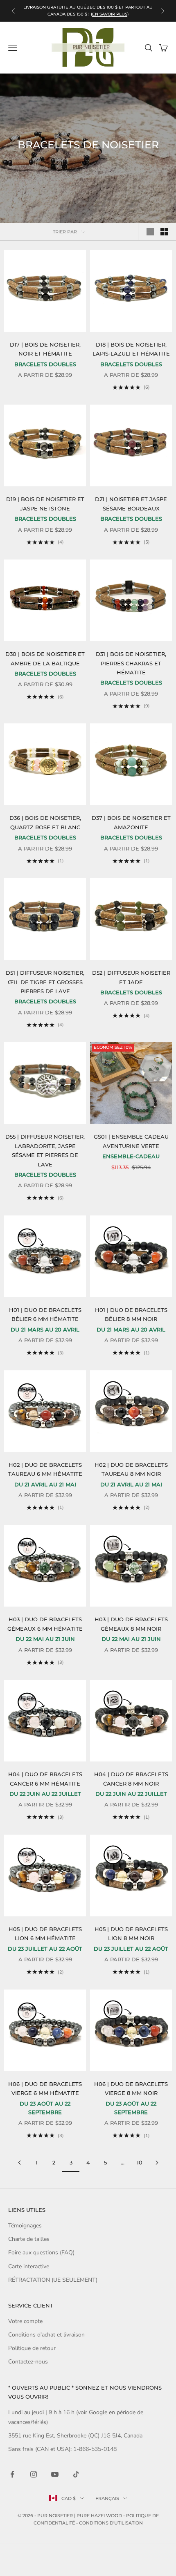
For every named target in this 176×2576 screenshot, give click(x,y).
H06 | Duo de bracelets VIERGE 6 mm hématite (45, 2088)
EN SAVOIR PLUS (110, 14)
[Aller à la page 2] (19, 2163)
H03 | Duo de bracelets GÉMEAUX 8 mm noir (131, 1624)
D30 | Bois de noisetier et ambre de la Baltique (45, 658)
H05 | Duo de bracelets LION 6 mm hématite (45, 1934)
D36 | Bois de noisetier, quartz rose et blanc (45, 822)
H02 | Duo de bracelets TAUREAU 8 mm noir (131, 1469)
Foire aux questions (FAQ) (41, 2253)
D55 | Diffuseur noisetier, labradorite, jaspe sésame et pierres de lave (45, 1150)
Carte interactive (29, 2266)
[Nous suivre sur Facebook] (12, 2474)
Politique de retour (32, 2348)
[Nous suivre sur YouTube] (55, 2474)
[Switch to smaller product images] (164, 232)
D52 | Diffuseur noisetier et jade (131, 977)
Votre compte (25, 2321)
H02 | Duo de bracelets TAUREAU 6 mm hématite (45, 1469)
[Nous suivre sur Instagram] (34, 2474)
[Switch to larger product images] (150, 232)
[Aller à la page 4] (157, 2163)
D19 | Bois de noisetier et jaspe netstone (45, 504)
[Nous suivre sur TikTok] (76, 2474)
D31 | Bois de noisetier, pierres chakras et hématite (131, 663)
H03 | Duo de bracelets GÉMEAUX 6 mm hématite (45, 1624)
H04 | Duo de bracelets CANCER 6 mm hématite (45, 1779)
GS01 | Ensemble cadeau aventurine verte (131, 1141)
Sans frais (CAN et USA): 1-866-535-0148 (62, 2449)
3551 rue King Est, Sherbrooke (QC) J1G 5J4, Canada (75, 2436)
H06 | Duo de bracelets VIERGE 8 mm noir (131, 2088)
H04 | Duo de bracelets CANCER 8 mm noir (131, 1779)
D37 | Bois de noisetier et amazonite (131, 822)
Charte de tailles (29, 2239)
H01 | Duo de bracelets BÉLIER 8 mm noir (131, 1314)
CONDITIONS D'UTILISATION (111, 2523)
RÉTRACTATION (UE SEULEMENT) (53, 2280)
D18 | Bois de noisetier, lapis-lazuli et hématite (131, 349)
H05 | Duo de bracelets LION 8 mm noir (131, 1934)
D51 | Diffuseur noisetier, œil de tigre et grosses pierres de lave (45, 982)
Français (107, 2498)
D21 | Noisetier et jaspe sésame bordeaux (131, 504)
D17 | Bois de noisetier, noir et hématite (45, 349)
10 (140, 2162)
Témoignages (25, 2226)
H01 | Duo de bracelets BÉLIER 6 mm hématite (45, 1314)
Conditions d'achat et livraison (46, 2335)
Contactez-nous (28, 2362)
